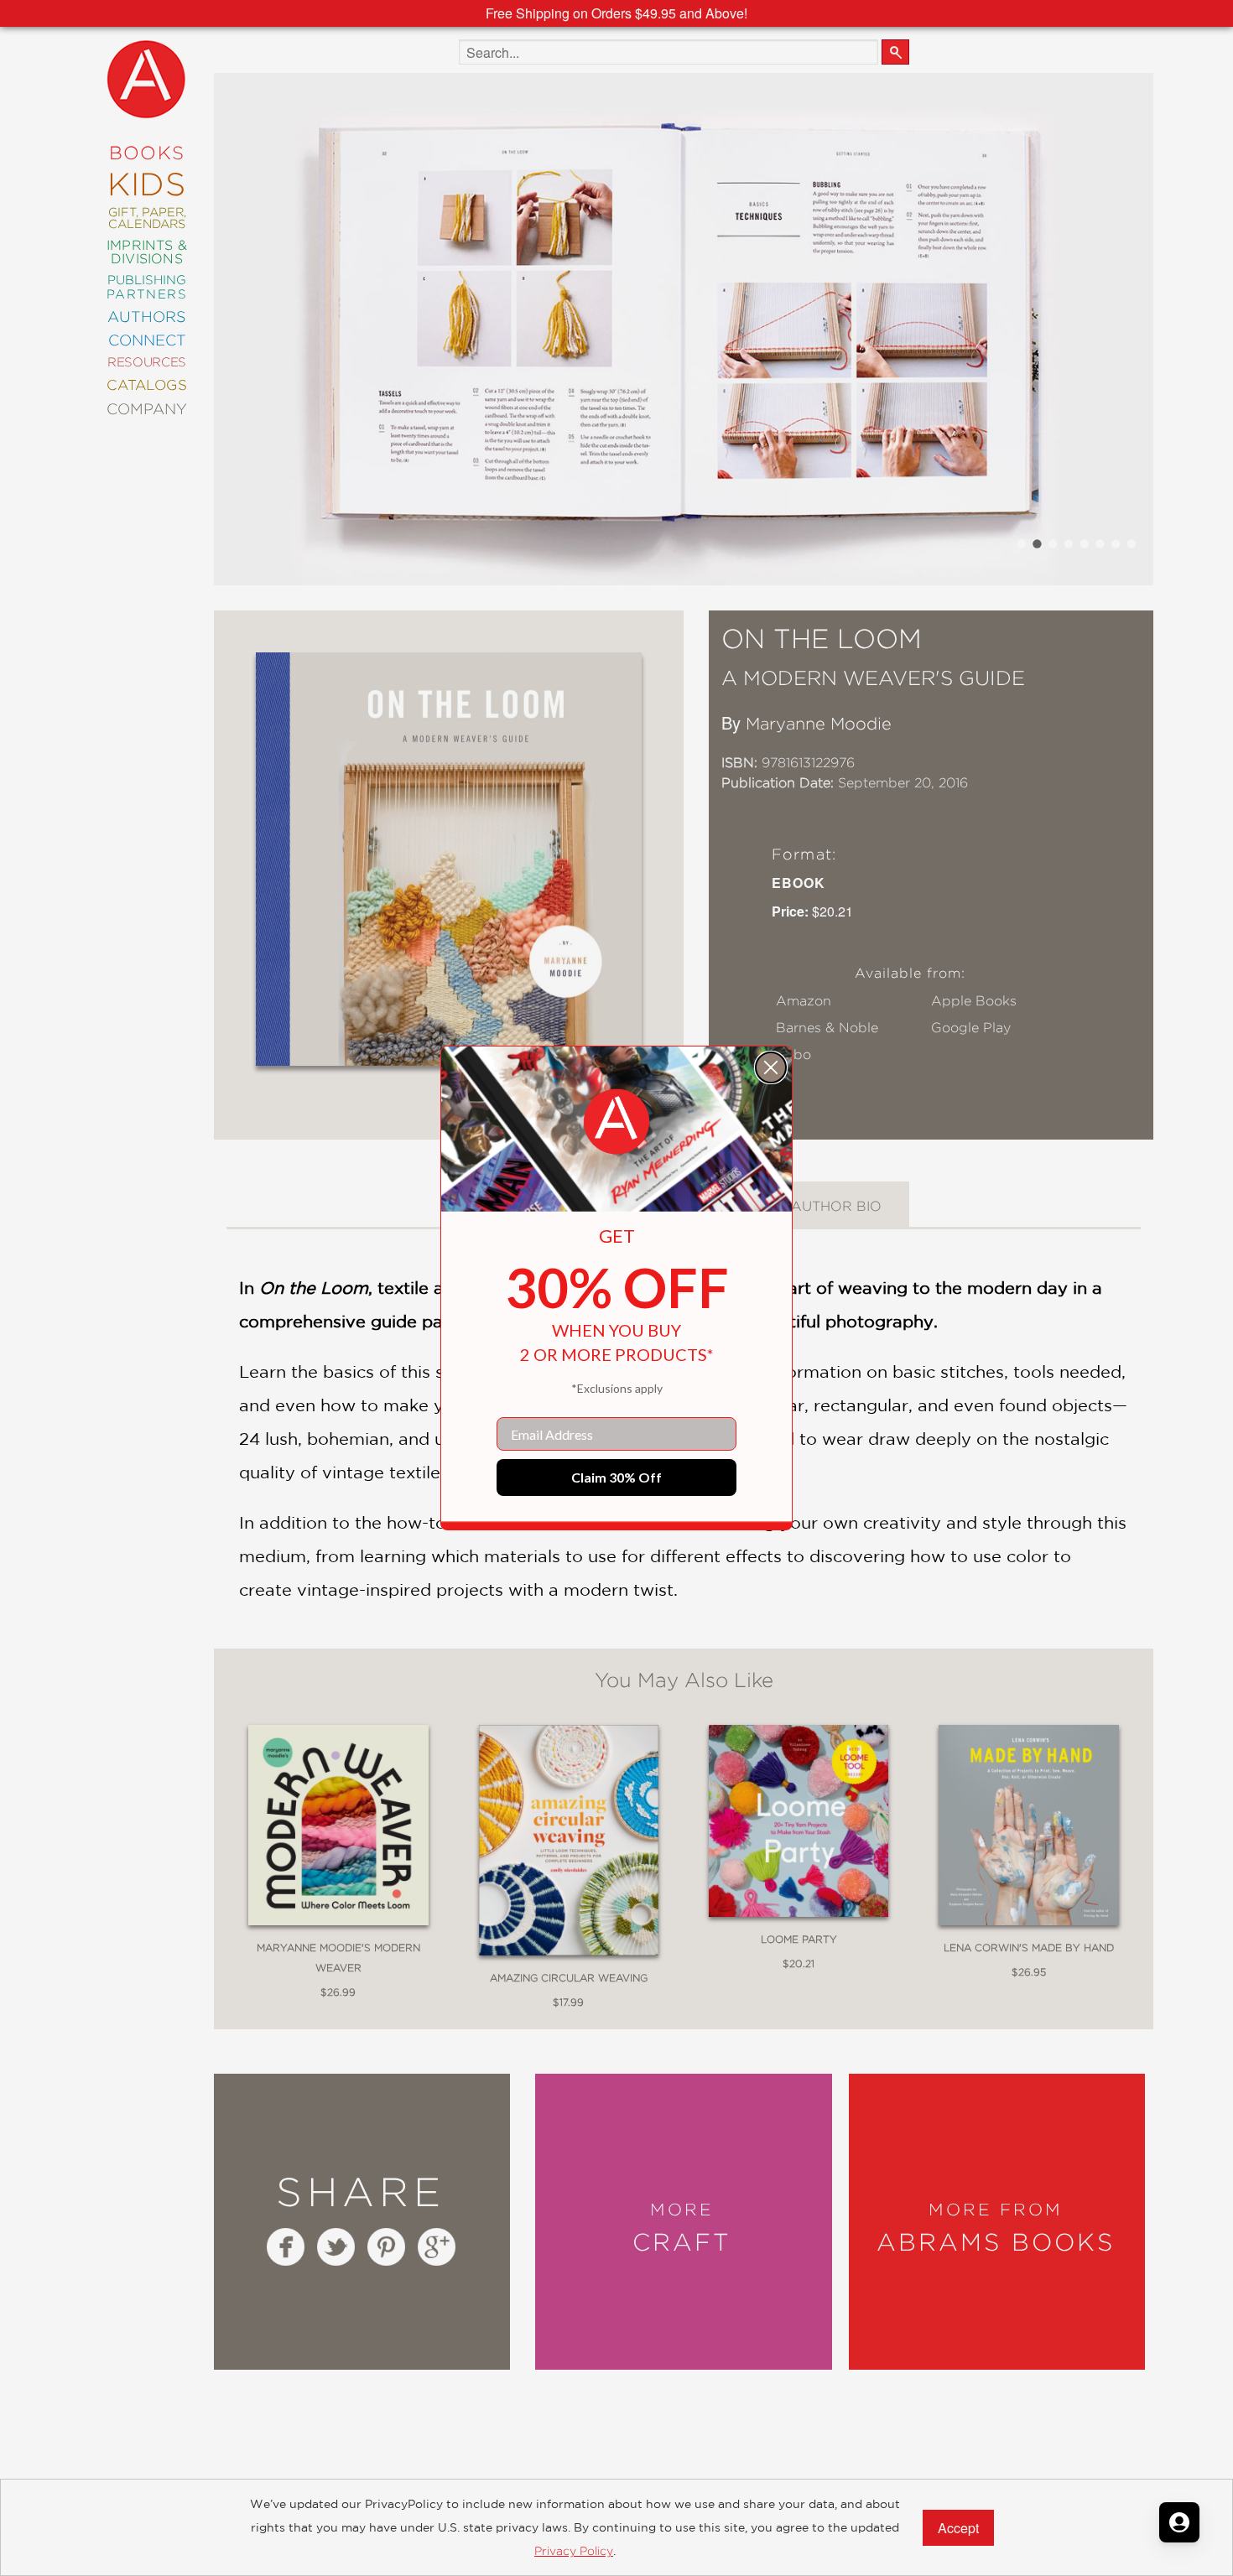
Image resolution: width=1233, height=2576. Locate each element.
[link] (616, 1122)
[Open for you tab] (1179, 2522)
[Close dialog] (771, 1067)
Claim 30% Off (616, 1477)
